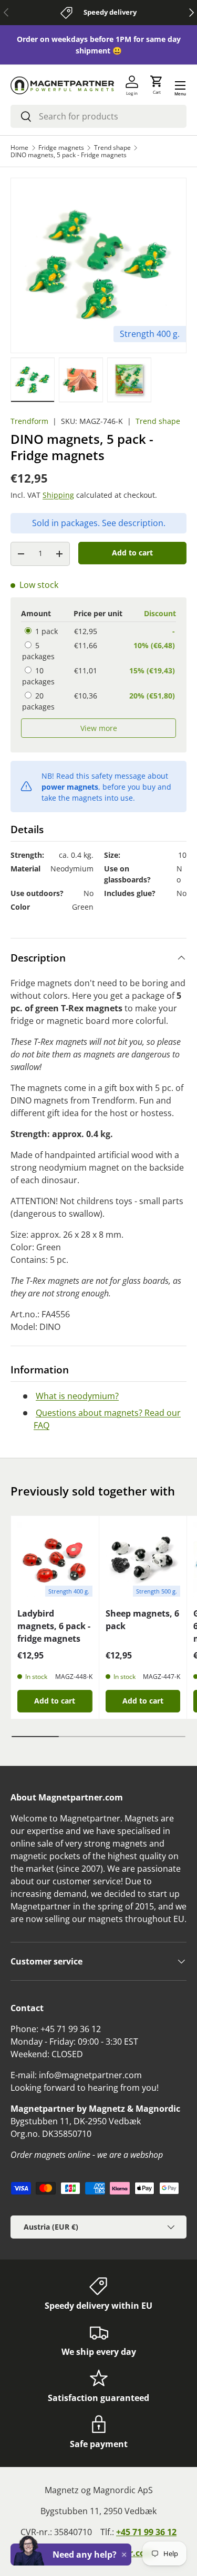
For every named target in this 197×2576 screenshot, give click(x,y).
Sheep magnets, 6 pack (142, 1620)
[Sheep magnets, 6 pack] (143, 1560)
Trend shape (112, 148)
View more (99, 728)
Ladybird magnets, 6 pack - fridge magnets (54, 1626)
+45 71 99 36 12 (146, 2532)
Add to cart (132, 553)
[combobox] (98, 116)
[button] (157, 85)
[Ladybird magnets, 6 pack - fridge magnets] (55, 1560)
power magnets (70, 787)
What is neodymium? (77, 1396)
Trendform (29, 421)
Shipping (58, 495)
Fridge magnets (61, 148)
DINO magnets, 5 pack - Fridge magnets (69, 155)
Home (19, 148)
